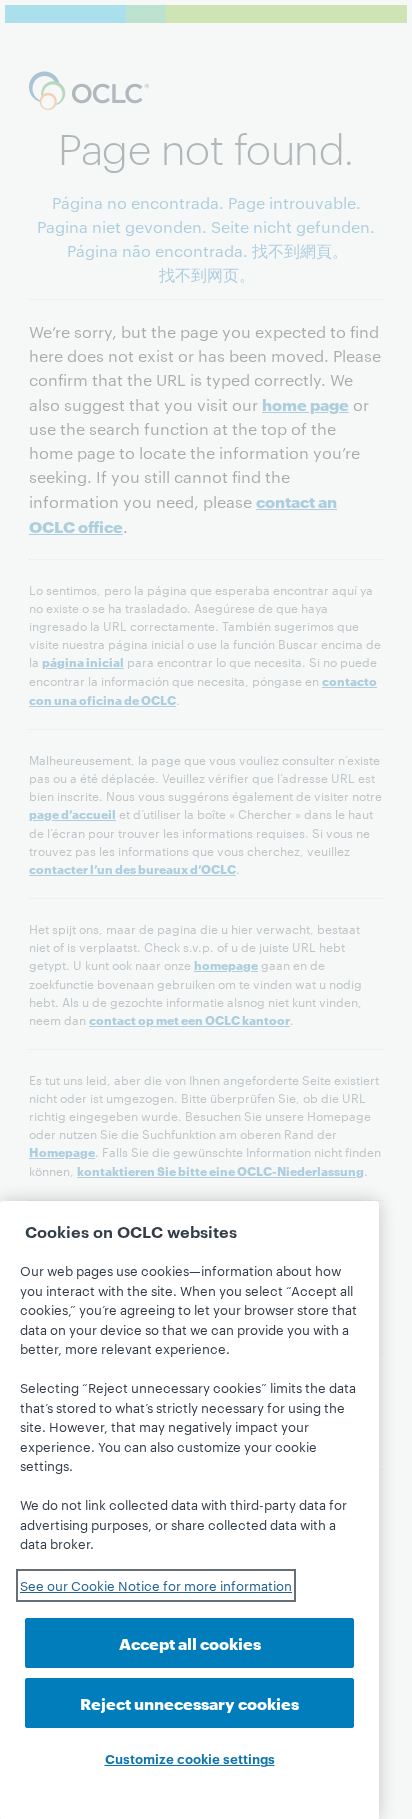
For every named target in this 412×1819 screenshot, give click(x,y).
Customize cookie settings (190, 1758)
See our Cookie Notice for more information (156, 1585)
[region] (189, 1510)
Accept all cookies (190, 1642)
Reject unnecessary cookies (189, 1702)
